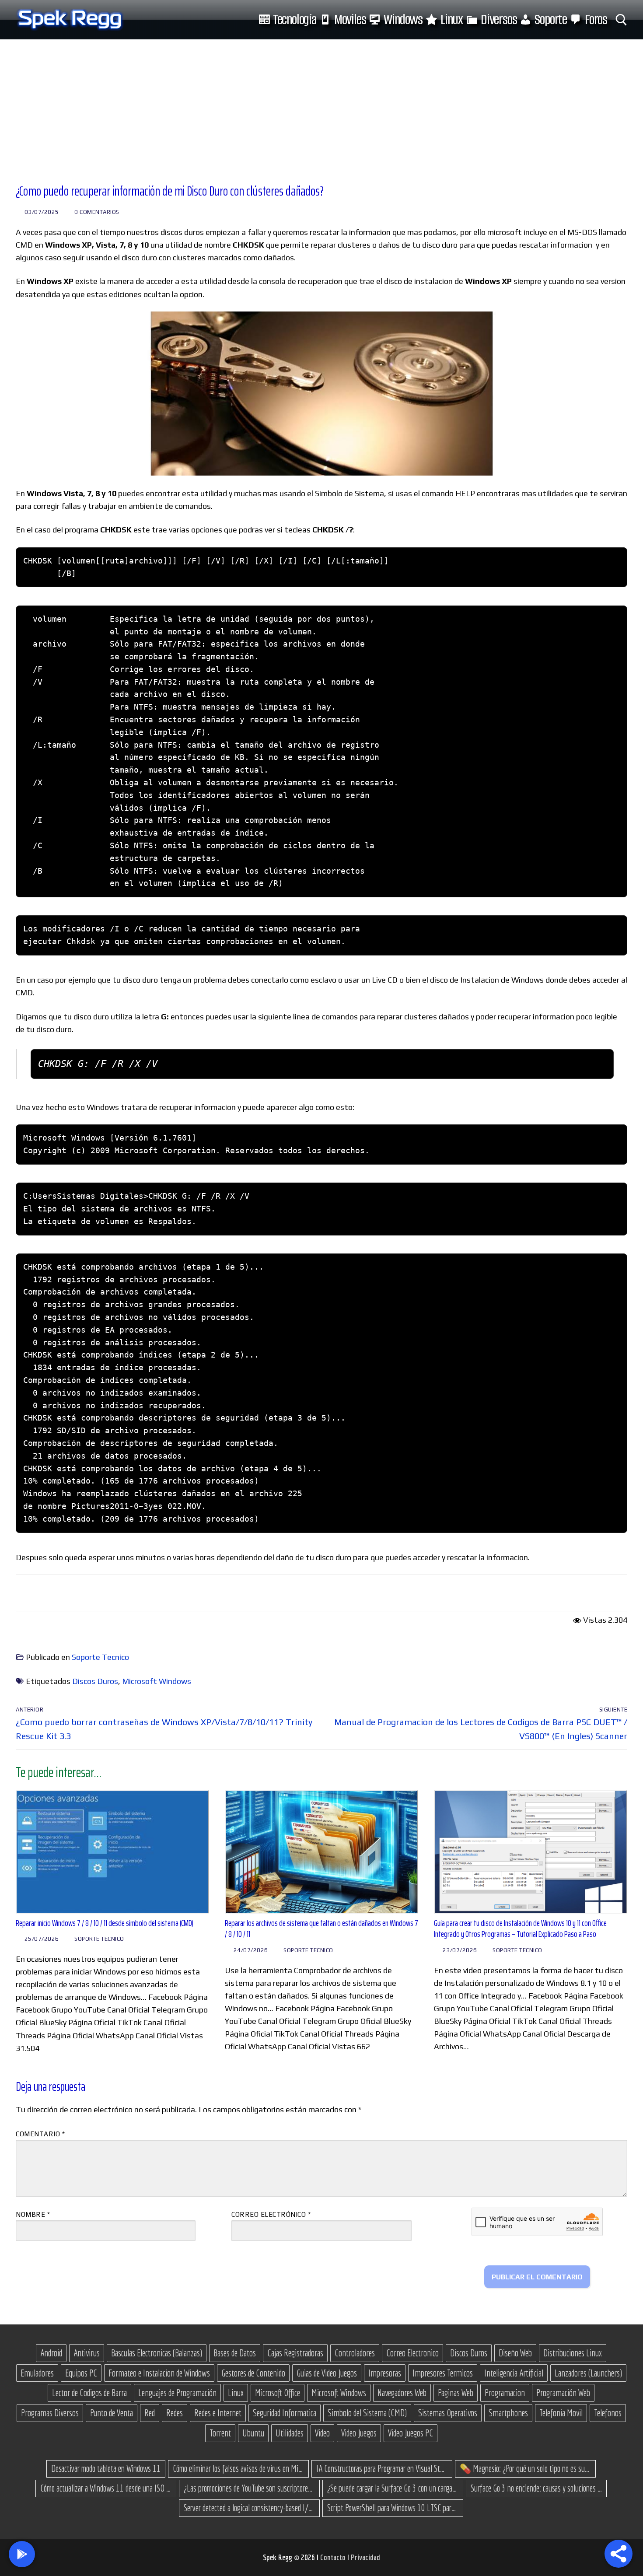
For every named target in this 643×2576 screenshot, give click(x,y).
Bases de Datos (235, 2353)
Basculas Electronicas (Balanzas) (157, 2353)
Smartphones (508, 2413)
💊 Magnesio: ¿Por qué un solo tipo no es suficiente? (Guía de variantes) (525, 2468)
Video (322, 2433)
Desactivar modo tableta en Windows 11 (106, 2468)
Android (51, 2353)
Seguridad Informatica (285, 2413)
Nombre (33, 2214)
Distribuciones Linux (573, 2353)
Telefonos (608, 2413)
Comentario (40, 2134)
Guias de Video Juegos (327, 2373)
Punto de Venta (112, 2413)
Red (150, 2413)
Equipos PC (81, 2373)
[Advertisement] (321, 105)
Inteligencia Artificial (514, 2373)
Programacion (505, 2393)
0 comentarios (96, 212)
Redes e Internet (218, 2413)
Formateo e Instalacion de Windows (159, 2373)
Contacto (334, 2557)
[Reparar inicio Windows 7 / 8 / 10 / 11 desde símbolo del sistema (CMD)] (112, 1852)
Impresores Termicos (443, 2373)
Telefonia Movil (561, 2413)
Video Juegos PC (411, 2433)
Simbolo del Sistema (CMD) (367, 2413)
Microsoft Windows (157, 1681)
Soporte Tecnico (100, 1657)
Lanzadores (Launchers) (588, 2373)
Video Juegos (359, 2433)
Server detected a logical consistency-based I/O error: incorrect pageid (249, 2508)
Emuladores (37, 2373)
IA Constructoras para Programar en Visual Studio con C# (382, 2468)
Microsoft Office (278, 2393)
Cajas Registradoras (295, 2353)
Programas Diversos (50, 2413)
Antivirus (87, 2353)
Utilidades (290, 2433)
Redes (175, 2413)
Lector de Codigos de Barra (89, 2393)
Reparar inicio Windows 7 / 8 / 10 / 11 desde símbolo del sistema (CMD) (105, 1923)
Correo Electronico (412, 2353)
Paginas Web (456, 2393)
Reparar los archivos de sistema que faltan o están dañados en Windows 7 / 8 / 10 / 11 (321, 1929)
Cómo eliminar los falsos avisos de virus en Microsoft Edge (238, 2468)
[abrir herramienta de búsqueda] (621, 20)
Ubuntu (253, 2433)
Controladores (355, 2353)
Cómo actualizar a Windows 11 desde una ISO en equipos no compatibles (106, 2488)
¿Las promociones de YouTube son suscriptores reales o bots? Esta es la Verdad (249, 2488)
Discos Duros (95, 1681)
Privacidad (365, 2557)
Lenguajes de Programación (177, 2393)
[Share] (619, 2554)
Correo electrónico (271, 2214)
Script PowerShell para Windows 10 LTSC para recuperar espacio (393, 2508)
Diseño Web (515, 2353)
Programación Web (563, 2393)
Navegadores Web (402, 2393)
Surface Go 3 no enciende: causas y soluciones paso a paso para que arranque (536, 2488)
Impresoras (385, 2373)
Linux (236, 2393)
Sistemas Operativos (448, 2413)
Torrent (220, 2433)
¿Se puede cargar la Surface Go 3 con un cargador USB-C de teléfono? (393, 2488)
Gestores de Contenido (253, 2373)
